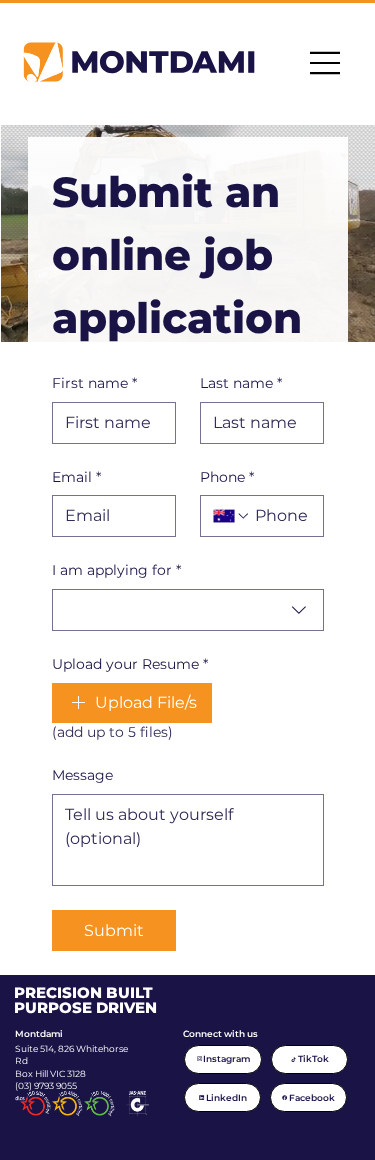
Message (82, 775)
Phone (227, 477)
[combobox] (188, 610)
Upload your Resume (130, 664)
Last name (241, 383)
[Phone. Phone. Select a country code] (232, 516)
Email (76, 477)
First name (94, 383)
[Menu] (326, 63)
